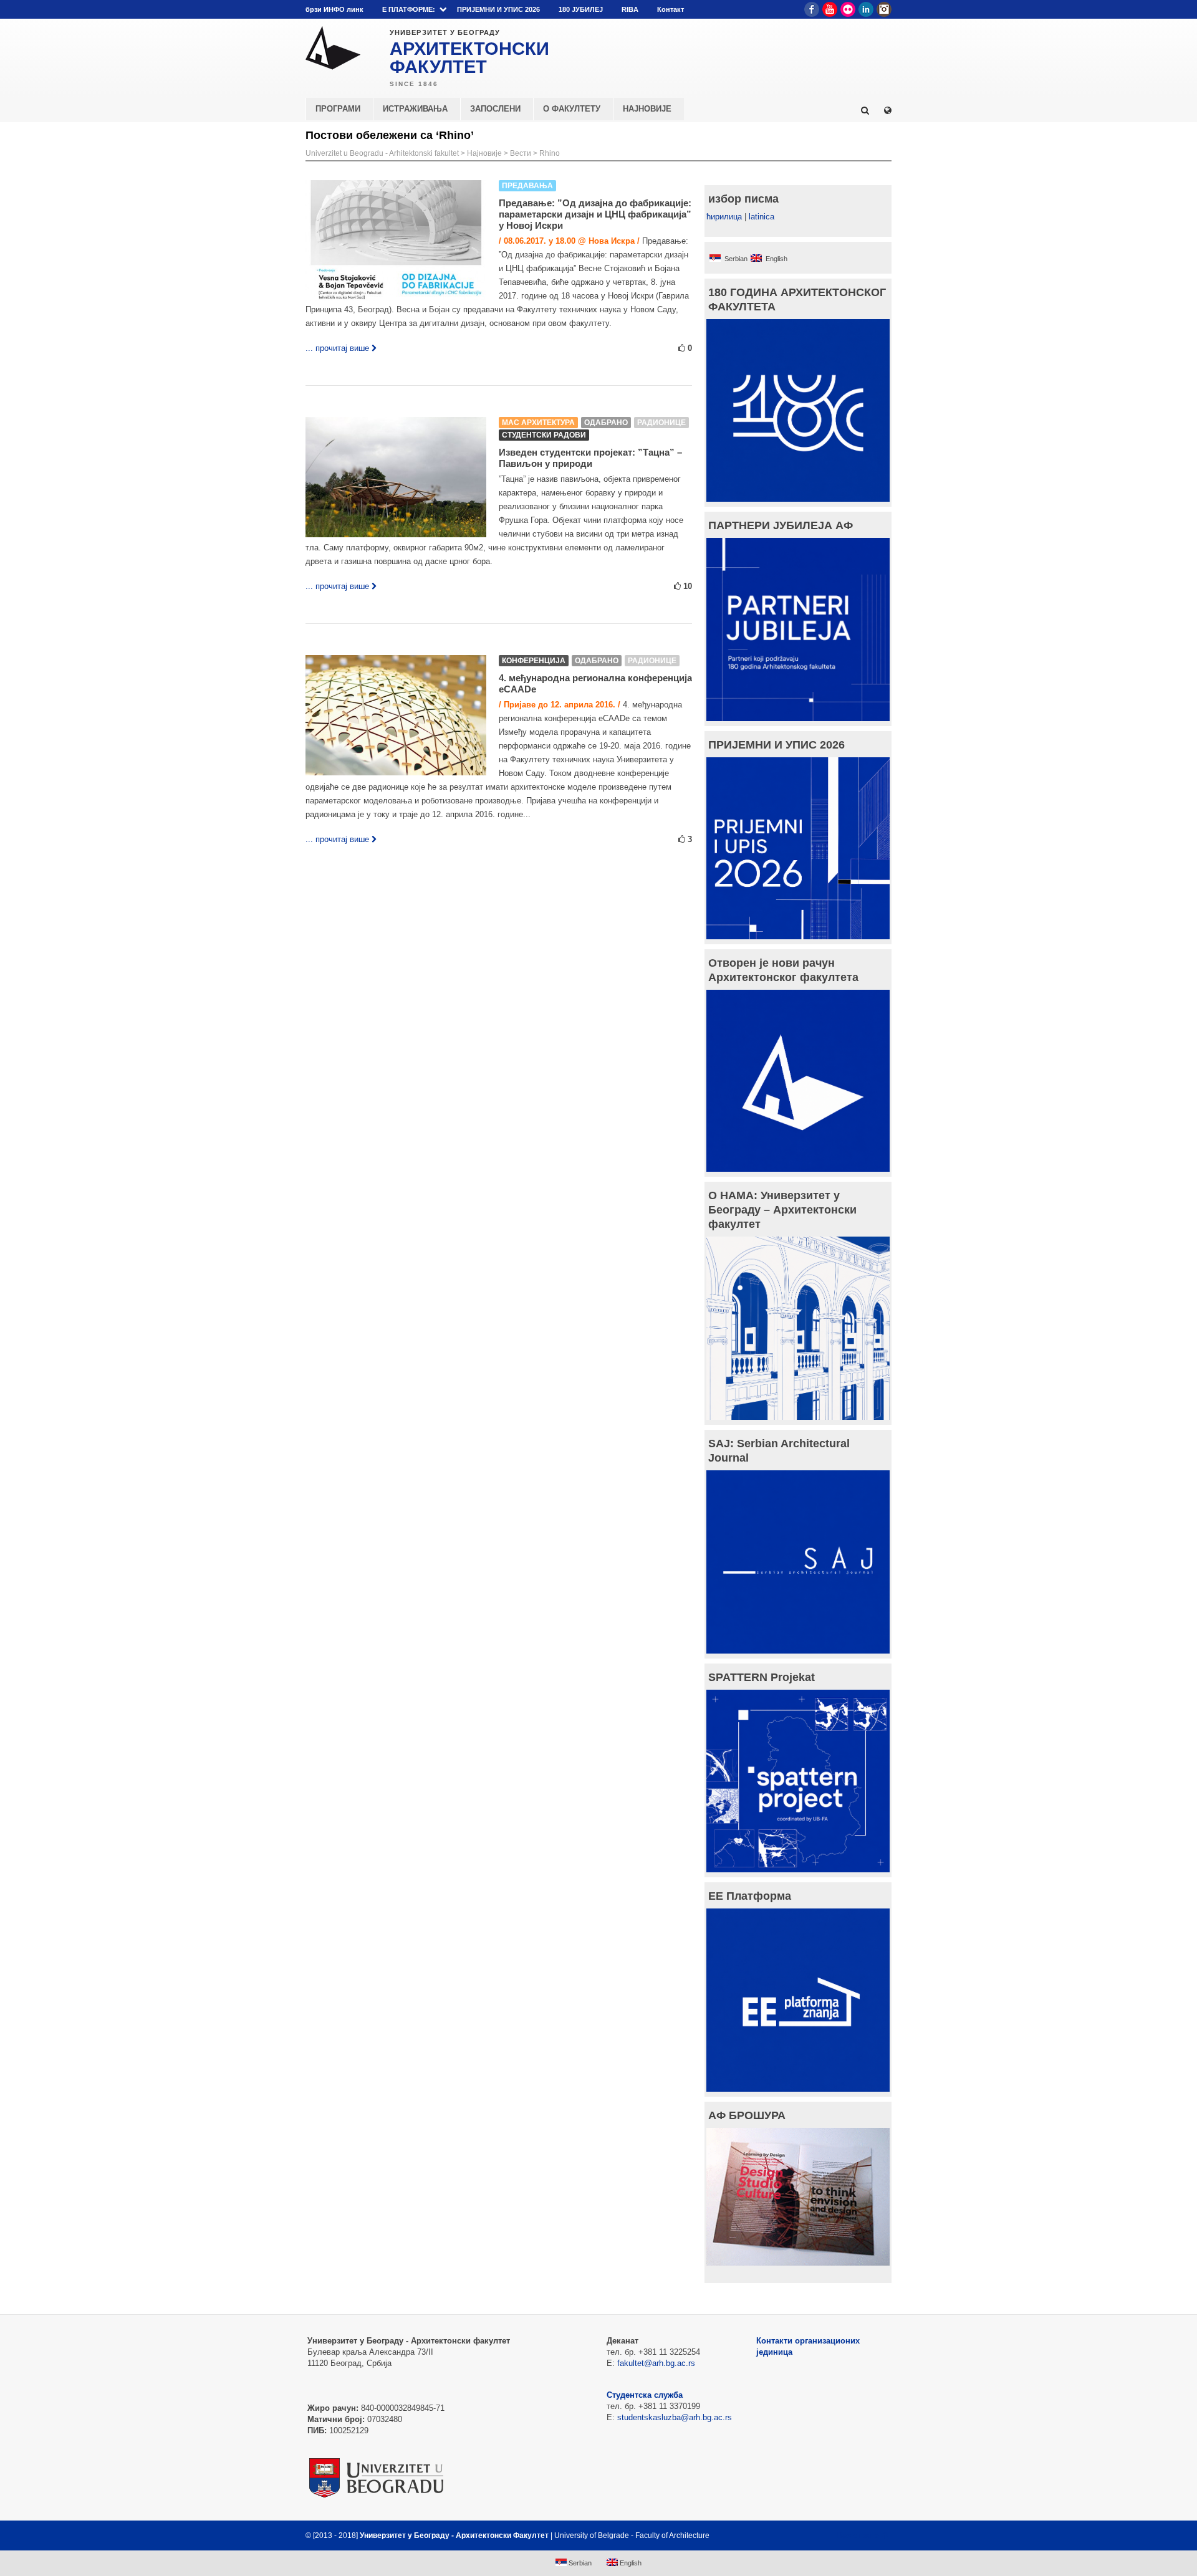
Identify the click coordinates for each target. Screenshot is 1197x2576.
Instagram (884, 9)
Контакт (671, 9)
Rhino (550, 153)
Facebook (812, 9)
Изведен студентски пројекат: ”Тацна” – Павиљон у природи (590, 458)
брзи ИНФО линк (334, 9)
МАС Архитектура (538, 423)
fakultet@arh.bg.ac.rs (656, 2363)
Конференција (534, 661)
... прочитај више (337, 348)
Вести (521, 153)
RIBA (630, 9)
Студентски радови (544, 435)
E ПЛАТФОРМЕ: (409, 9)
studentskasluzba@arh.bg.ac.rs (675, 2417)
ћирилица (724, 217)
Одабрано (606, 423)
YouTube (830, 9)
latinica (762, 217)
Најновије (484, 153)
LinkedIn (866, 9)
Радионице (661, 423)
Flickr (848, 9)
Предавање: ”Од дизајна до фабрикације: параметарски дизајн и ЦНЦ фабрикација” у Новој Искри (595, 214)
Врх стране (858, 2535)
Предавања (527, 186)
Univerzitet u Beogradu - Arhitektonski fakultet (382, 153)
